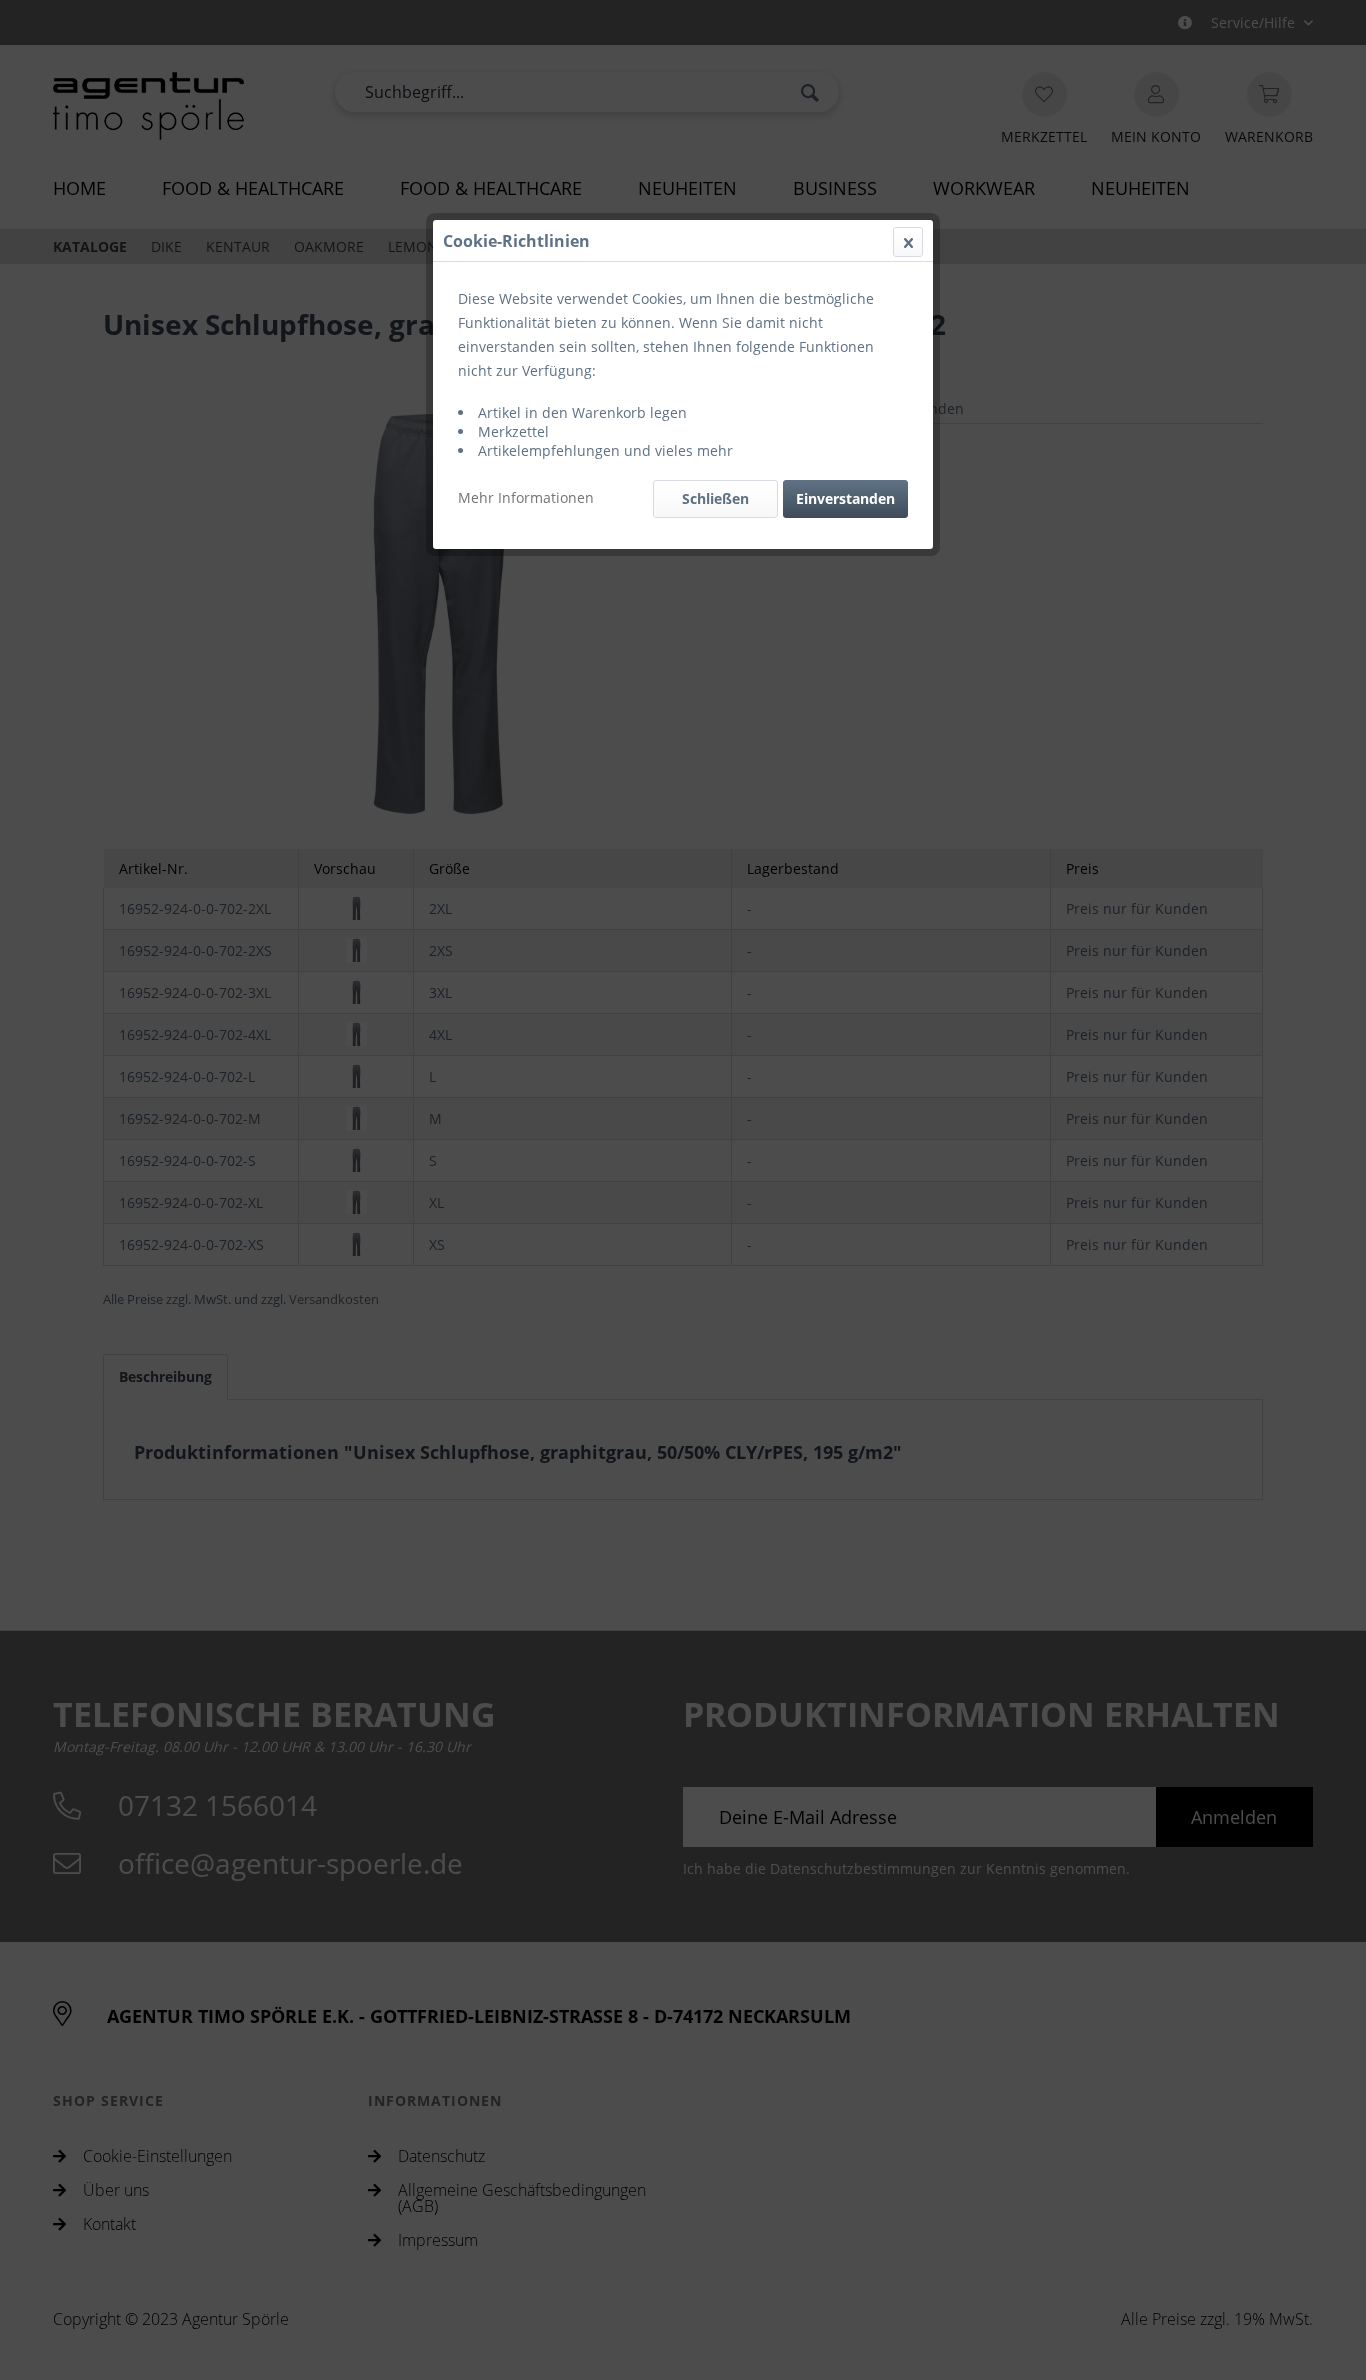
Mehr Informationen (526, 497)
